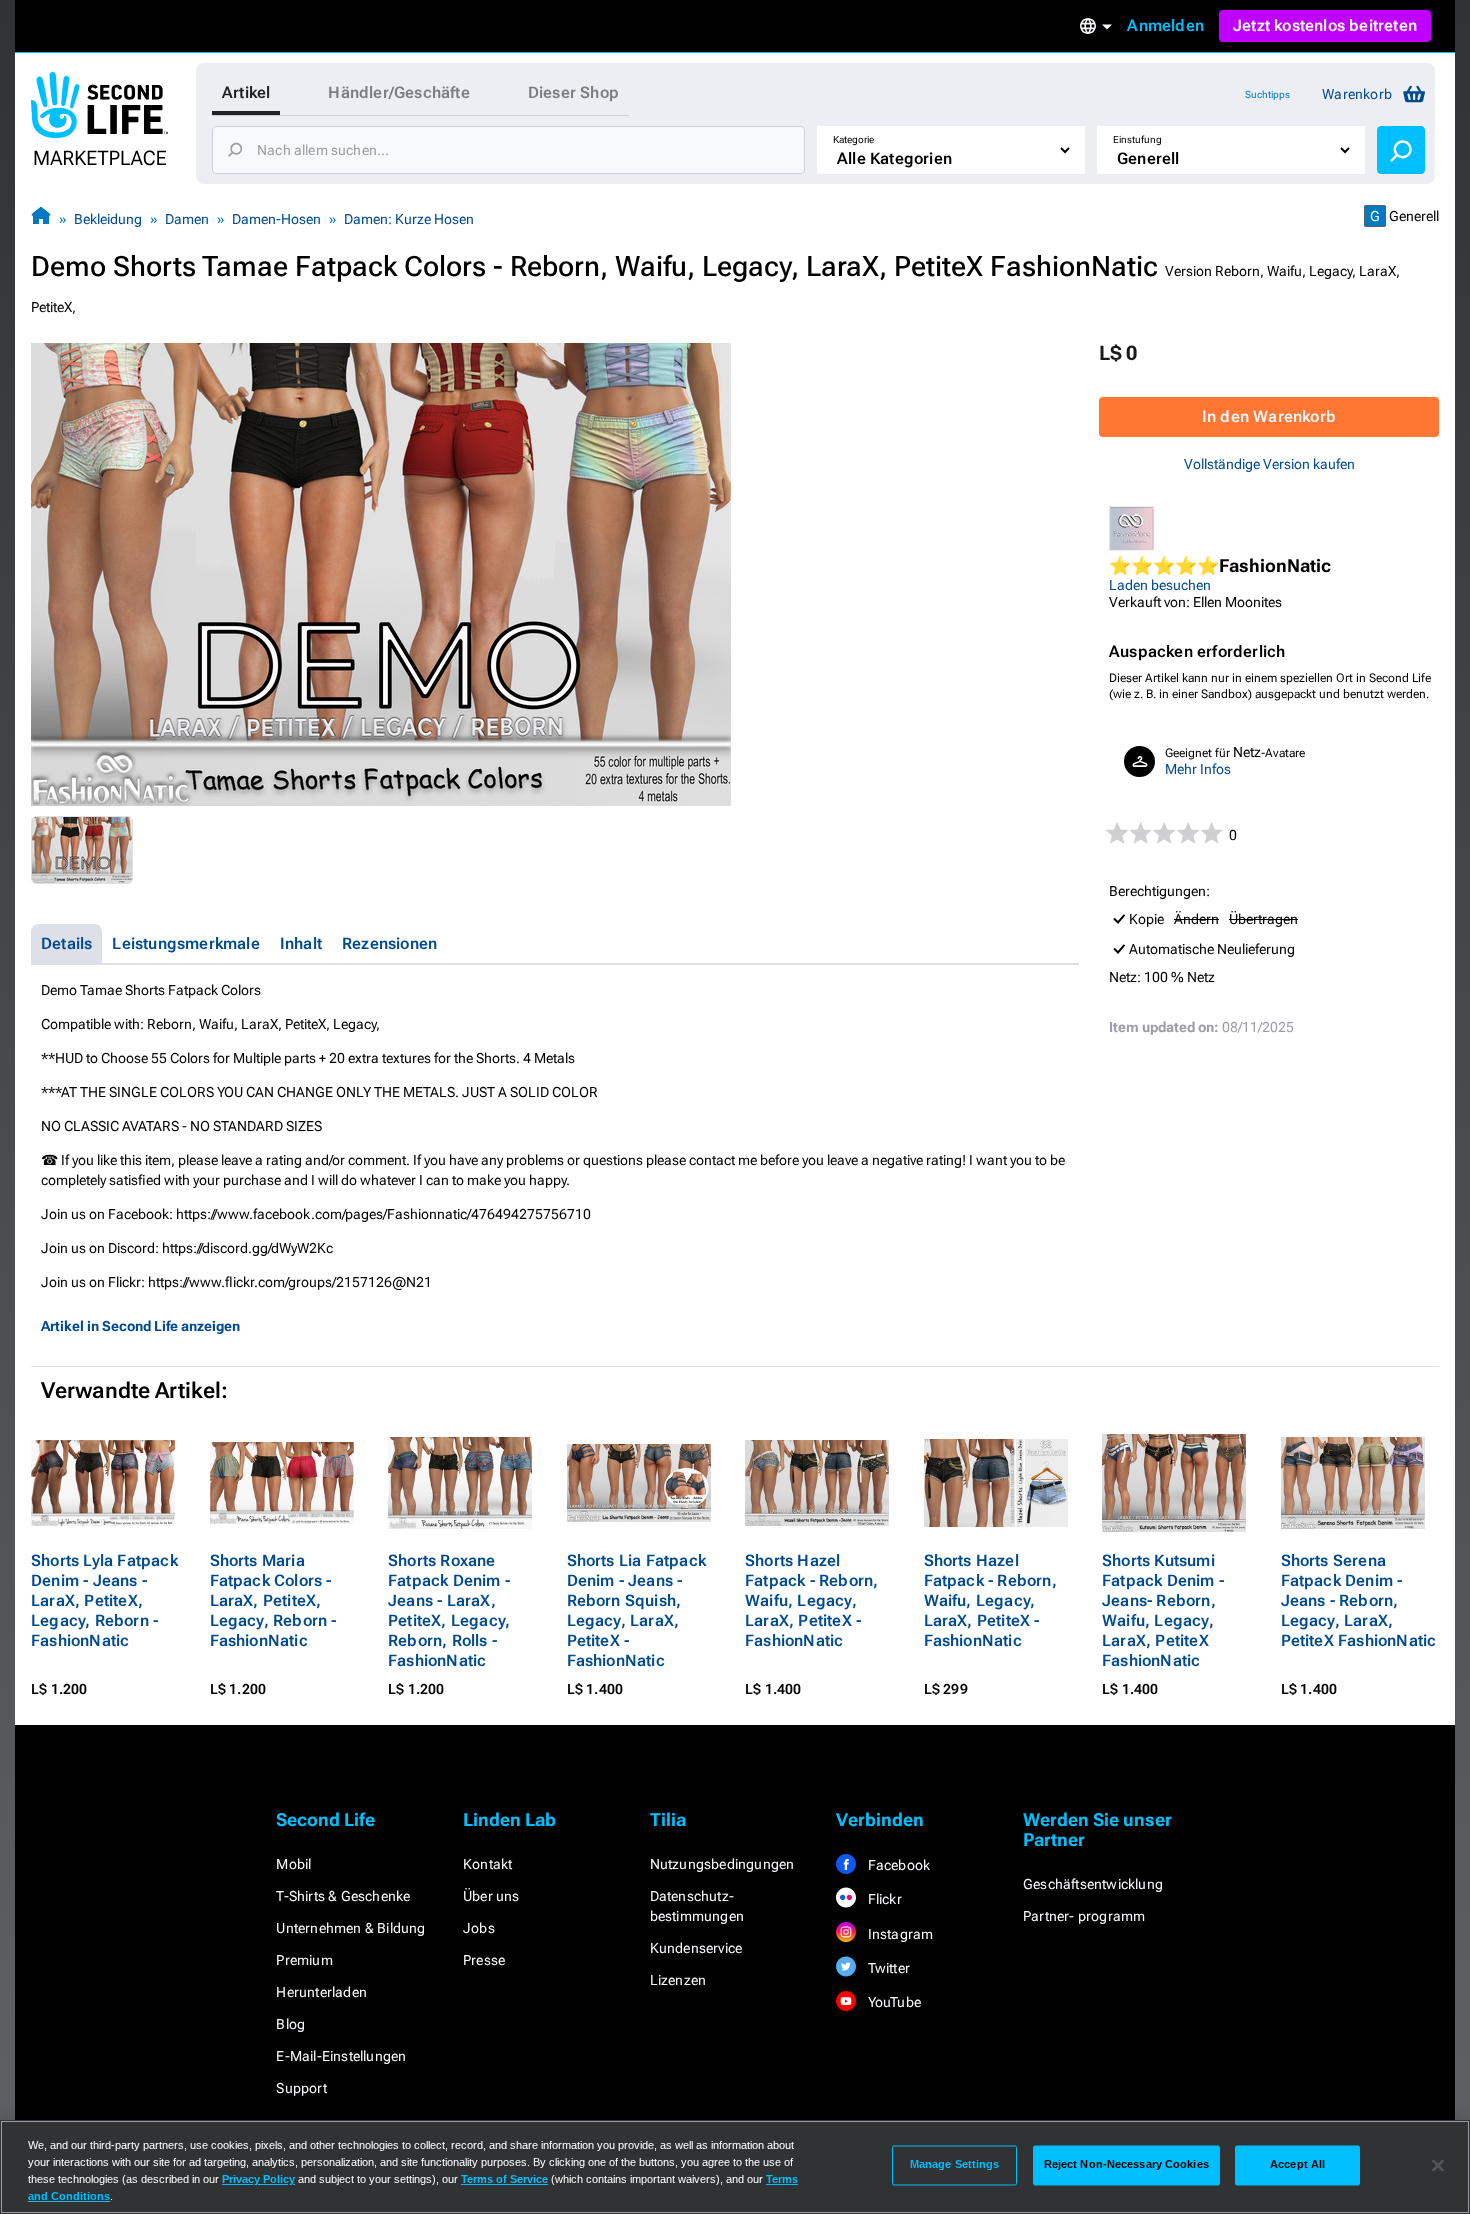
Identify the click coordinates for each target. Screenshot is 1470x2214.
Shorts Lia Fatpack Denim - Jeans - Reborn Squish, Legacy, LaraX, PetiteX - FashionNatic (637, 1610)
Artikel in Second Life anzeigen (140, 1326)
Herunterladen (321, 1992)
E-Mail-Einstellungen (341, 2056)
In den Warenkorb (1269, 416)
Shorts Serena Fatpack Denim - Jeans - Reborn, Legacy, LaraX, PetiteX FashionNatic (1359, 1600)
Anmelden (1165, 25)
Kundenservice (696, 1948)
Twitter (887, 1968)
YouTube (892, 2002)
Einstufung (1137, 139)
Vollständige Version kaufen (1269, 464)
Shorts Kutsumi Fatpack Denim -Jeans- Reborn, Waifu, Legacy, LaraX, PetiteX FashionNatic (1163, 1610)
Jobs (479, 1928)
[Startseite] (41, 218)
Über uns (491, 1896)
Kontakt (487, 1864)
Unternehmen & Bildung (350, 1928)
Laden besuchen (1160, 585)
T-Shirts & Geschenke (343, 1896)
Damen (187, 219)
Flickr (882, 1899)
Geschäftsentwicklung (1093, 1884)
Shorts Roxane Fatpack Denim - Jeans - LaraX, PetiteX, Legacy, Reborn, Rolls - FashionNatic (449, 1610)
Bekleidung (108, 219)
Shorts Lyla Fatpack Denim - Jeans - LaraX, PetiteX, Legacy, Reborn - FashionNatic (104, 1600)
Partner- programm (1084, 1916)
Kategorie (853, 139)
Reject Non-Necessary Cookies (1126, 2165)
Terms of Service (504, 2179)
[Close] (1438, 2165)
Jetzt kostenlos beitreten (1325, 25)
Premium (304, 1960)
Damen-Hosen (276, 219)
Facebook (897, 1865)
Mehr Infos (1198, 769)
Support (301, 2088)
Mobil (293, 1864)
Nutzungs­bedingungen (722, 1864)
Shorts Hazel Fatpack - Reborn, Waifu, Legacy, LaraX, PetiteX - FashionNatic (811, 1600)
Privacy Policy (258, 2179)
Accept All (1297, 2165)
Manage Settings (955, 2165)
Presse (484, 1960)
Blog (290, 2024)
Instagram (898, 1934)
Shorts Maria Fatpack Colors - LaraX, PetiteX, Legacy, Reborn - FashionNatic (273, 1600)
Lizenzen (678, 1980)
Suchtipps (1267, 94)
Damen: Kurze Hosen (409, 219)
